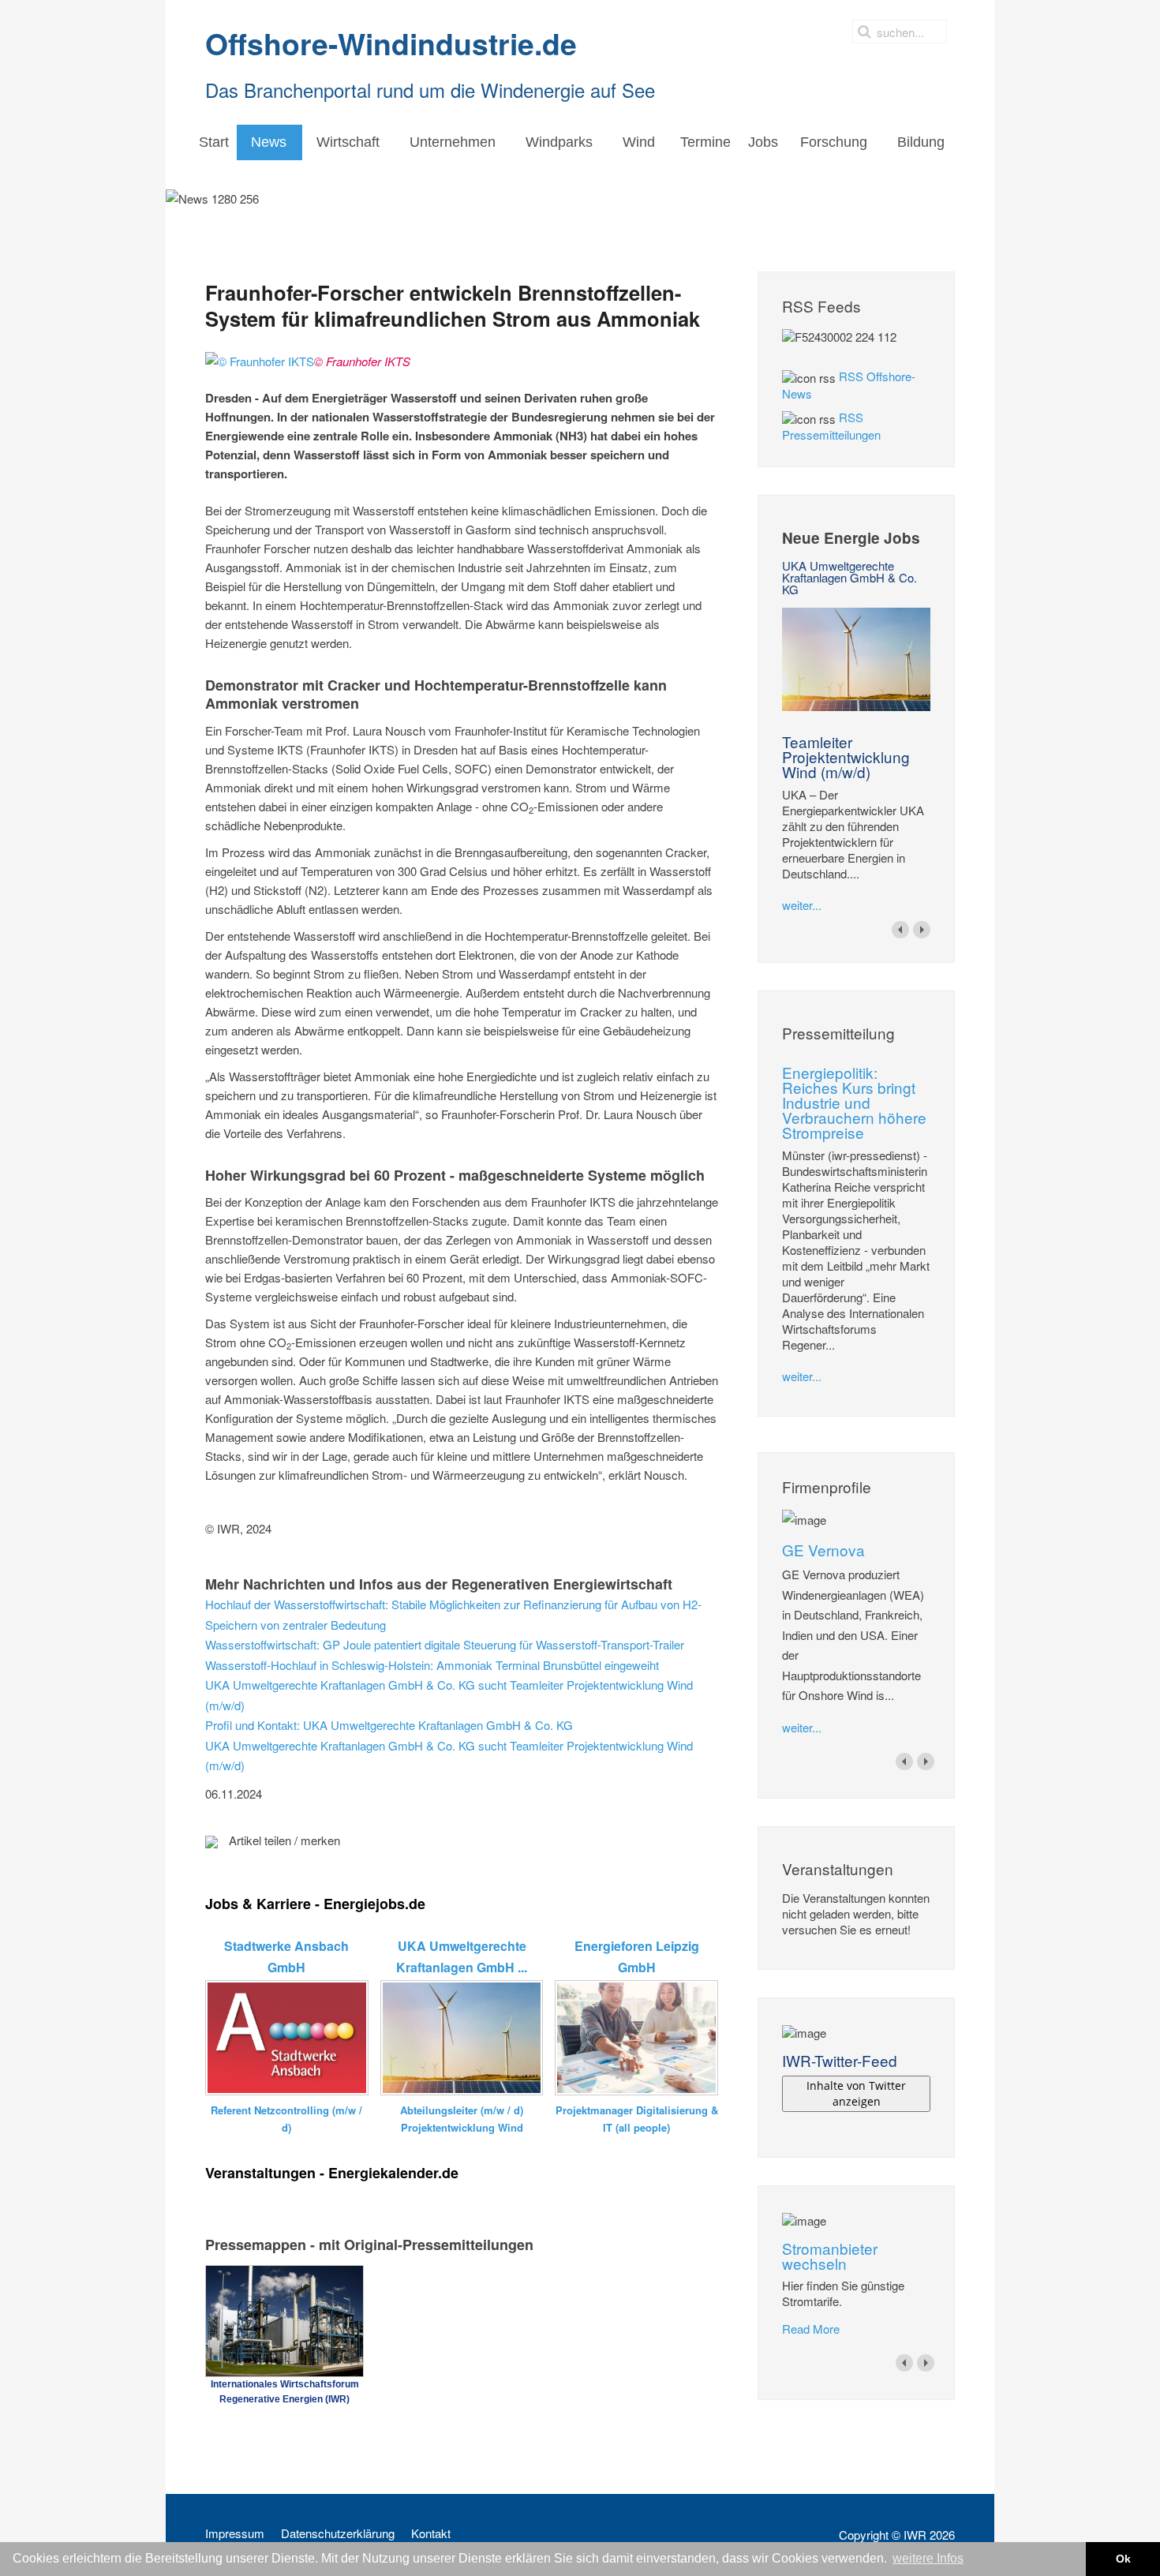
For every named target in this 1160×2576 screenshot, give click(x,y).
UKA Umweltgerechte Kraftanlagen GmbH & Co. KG (849, 577)
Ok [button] (1123, 2559)
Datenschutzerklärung (338, 2533)
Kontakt (431, 2533)
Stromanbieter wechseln (830, 2256)
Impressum (235, 2533)
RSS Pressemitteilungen (831, 426)
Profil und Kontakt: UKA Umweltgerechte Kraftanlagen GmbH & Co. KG (389, 1725)
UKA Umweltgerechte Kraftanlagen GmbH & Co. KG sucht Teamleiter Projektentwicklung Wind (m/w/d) (449, 1695)
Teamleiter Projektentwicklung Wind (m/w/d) (846, 756)
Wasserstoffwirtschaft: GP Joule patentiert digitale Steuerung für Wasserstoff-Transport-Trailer (445, 1644)
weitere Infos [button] (928, 2558)
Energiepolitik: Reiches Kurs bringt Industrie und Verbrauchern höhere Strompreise (854, 1102)
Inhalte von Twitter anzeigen (856, 2093)
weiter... (802, 905)
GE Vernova (823, 1550)
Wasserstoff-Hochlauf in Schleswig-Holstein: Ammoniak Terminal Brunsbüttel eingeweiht (432, 1665)
